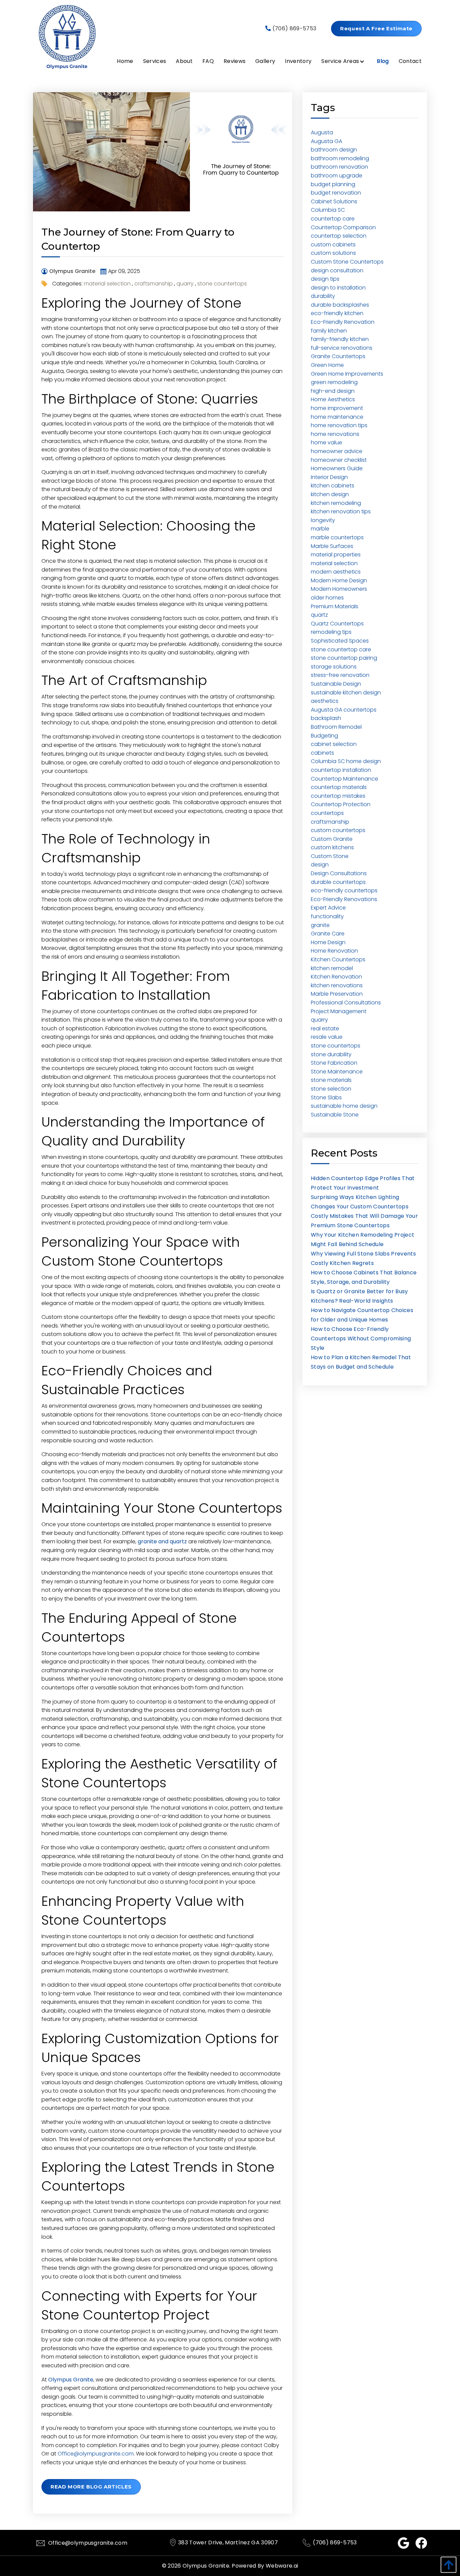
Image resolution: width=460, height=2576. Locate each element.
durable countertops (338, 882)
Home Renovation (334, 951)
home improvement (337, 408)
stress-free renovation (340, 675)
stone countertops (222, 284)
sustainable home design (344, 1106)
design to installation (338, 288)
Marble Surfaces (332, 546)
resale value (327, 1037)
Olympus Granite (206, 2566)
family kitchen (329, 331)
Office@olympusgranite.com (96, 2454)
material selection (107, 284)
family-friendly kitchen (340, 339)
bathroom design (334, 150)
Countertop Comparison (343, 227)
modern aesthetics (336, 572)
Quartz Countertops (337, 624)
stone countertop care (341, 649)
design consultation (337, 270)
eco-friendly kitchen (337, 313)
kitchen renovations (337, 985)
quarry (185, 284)
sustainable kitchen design (346, 693)
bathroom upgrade (337, 176)
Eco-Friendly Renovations (344, 899)
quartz (319, 615)
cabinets (322, 753)
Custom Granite (332, 839)
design (320, 865)
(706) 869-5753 (293, 28)
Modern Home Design (339, 580)
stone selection (331, 1089)
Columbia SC (328, 210)
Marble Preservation (337, 994)
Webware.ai (282, 2566)
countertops (327, 813)
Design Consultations (339, 873)
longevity (323, 520)
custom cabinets (333, 245)
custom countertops (338, 830)
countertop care (333, 219)
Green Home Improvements (347, 374)
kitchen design (330, 494)
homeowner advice (337, 451)
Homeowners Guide (337, 468)
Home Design (328, 942)
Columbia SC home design (346, 761)
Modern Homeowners (339, 589)
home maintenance (337, 417)
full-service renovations (342, 348)
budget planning (333, 184)
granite (320, 925)
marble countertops (337, 537)
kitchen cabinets (333, 486)
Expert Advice (328, 908)
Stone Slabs (326, 1097)
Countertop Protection (341, 804)
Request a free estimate (376, 28)
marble (320, 529)
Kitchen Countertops (338, 959)
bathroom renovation (339, 167)
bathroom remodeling (340, 158)
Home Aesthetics (333, 399)
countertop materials (339, 787)
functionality (327, 916)
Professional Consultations (346, 1003)
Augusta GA (326, 141)
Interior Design (329, 477)
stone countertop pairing (344, 658)
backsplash (326, 718)
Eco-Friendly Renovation (343, 322)
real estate (325, 1028)
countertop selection (339, 236)
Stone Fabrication (334, 1063)
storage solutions (334, 667)
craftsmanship (154, 284)
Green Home (327, 365)
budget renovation (336, 193)
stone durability (331, 1054)
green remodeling (334, 382)
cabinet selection (334, 744)
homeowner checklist (339, 460)
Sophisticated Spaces (340, 641)
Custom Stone (330, 856)
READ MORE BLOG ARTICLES (91, 2487)
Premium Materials (335, 606)
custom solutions (333, 253)
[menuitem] (120, 61)
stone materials (331, 1080)
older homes (327, 598)
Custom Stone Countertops (347, 262)
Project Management (339, 1011)
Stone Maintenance (337, 1072)
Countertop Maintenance (344, 779)
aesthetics (325, 701)
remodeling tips (331, 632)
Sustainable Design (336, 684)
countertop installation (341, 770)
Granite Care (328, 934)
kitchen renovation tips (341, 511)
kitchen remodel (332, 968)
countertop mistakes (338, 796)
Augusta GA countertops (344, 710)
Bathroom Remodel (336, 727)
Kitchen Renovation (336, 977)
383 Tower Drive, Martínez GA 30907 (228, 2543)
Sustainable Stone (335, 1115)
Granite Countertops (338, 356)
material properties (336, 555)
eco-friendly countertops (344, 890)
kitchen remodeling (336, 503)
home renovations (335, 434)
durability (323, 296)
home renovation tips (339, 425)
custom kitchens (332, 847)
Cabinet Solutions (334, 201)
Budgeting (324, 736)
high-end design (333, 391)
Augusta (322, 132)
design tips (325, 279)
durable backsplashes (340, 305)
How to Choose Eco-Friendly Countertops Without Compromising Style (361, 1338)
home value (326, 442)
